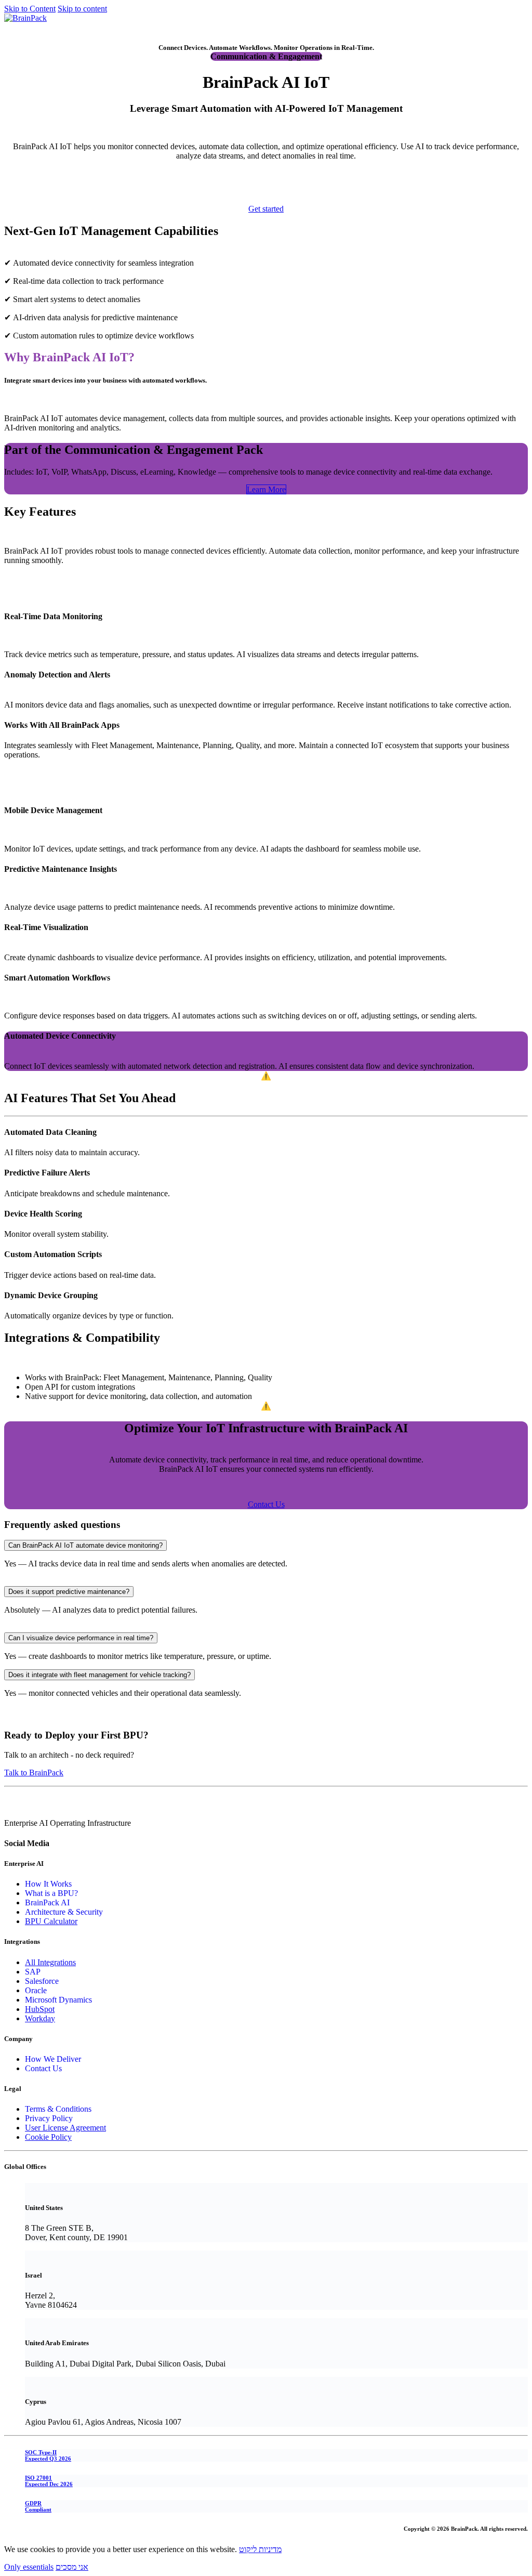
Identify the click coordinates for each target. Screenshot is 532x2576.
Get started (22, 27)
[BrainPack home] (25, 18)
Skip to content (82, 9)
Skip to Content (30, 9)
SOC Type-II (48, 2455)
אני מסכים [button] (72, 2567)
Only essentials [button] (29, 2567)
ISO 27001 (49, 2481)
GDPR (38, 2506)
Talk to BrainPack (34, 1773)
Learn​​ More (266, 489)
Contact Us (266, 1504)
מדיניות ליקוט (260, 2549)
